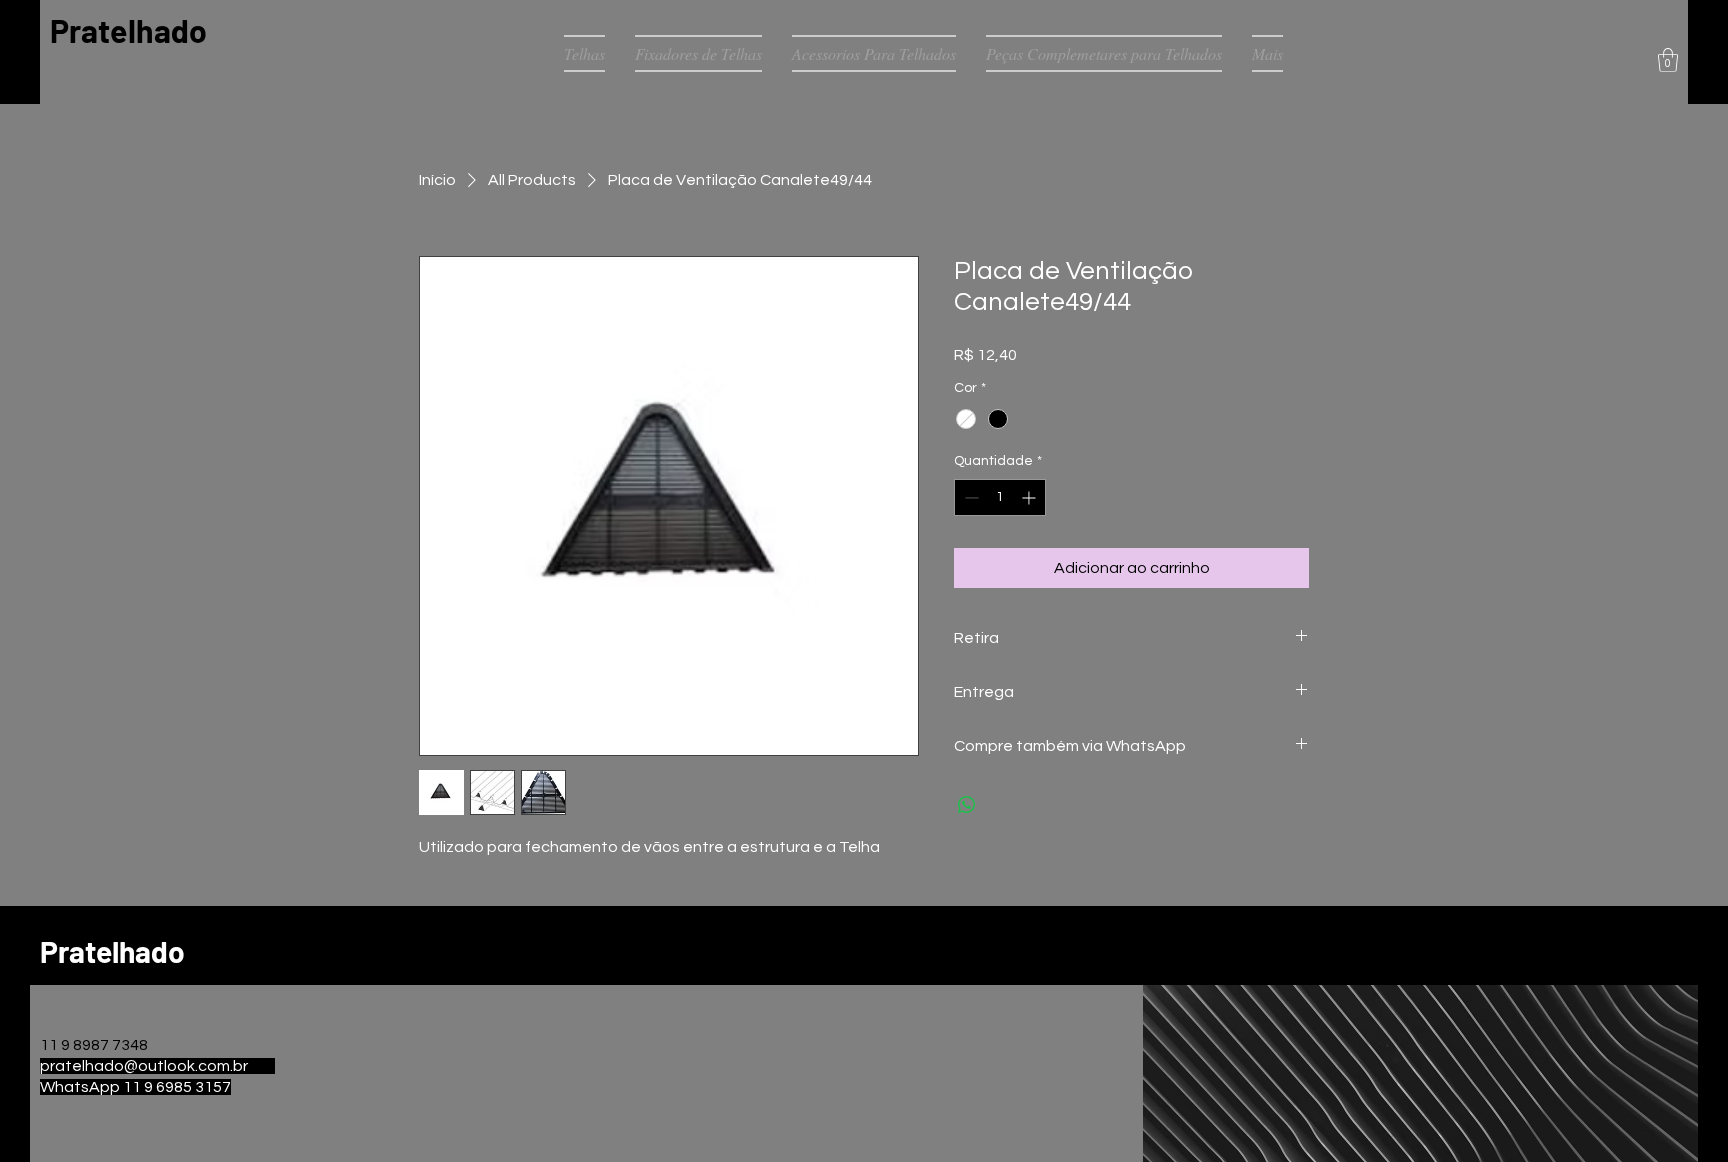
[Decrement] (969, 497)
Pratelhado (128, 30)
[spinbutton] (1000, 497)
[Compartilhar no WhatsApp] (967, 805)
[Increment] (1030, 497)
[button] (1668, 60)
